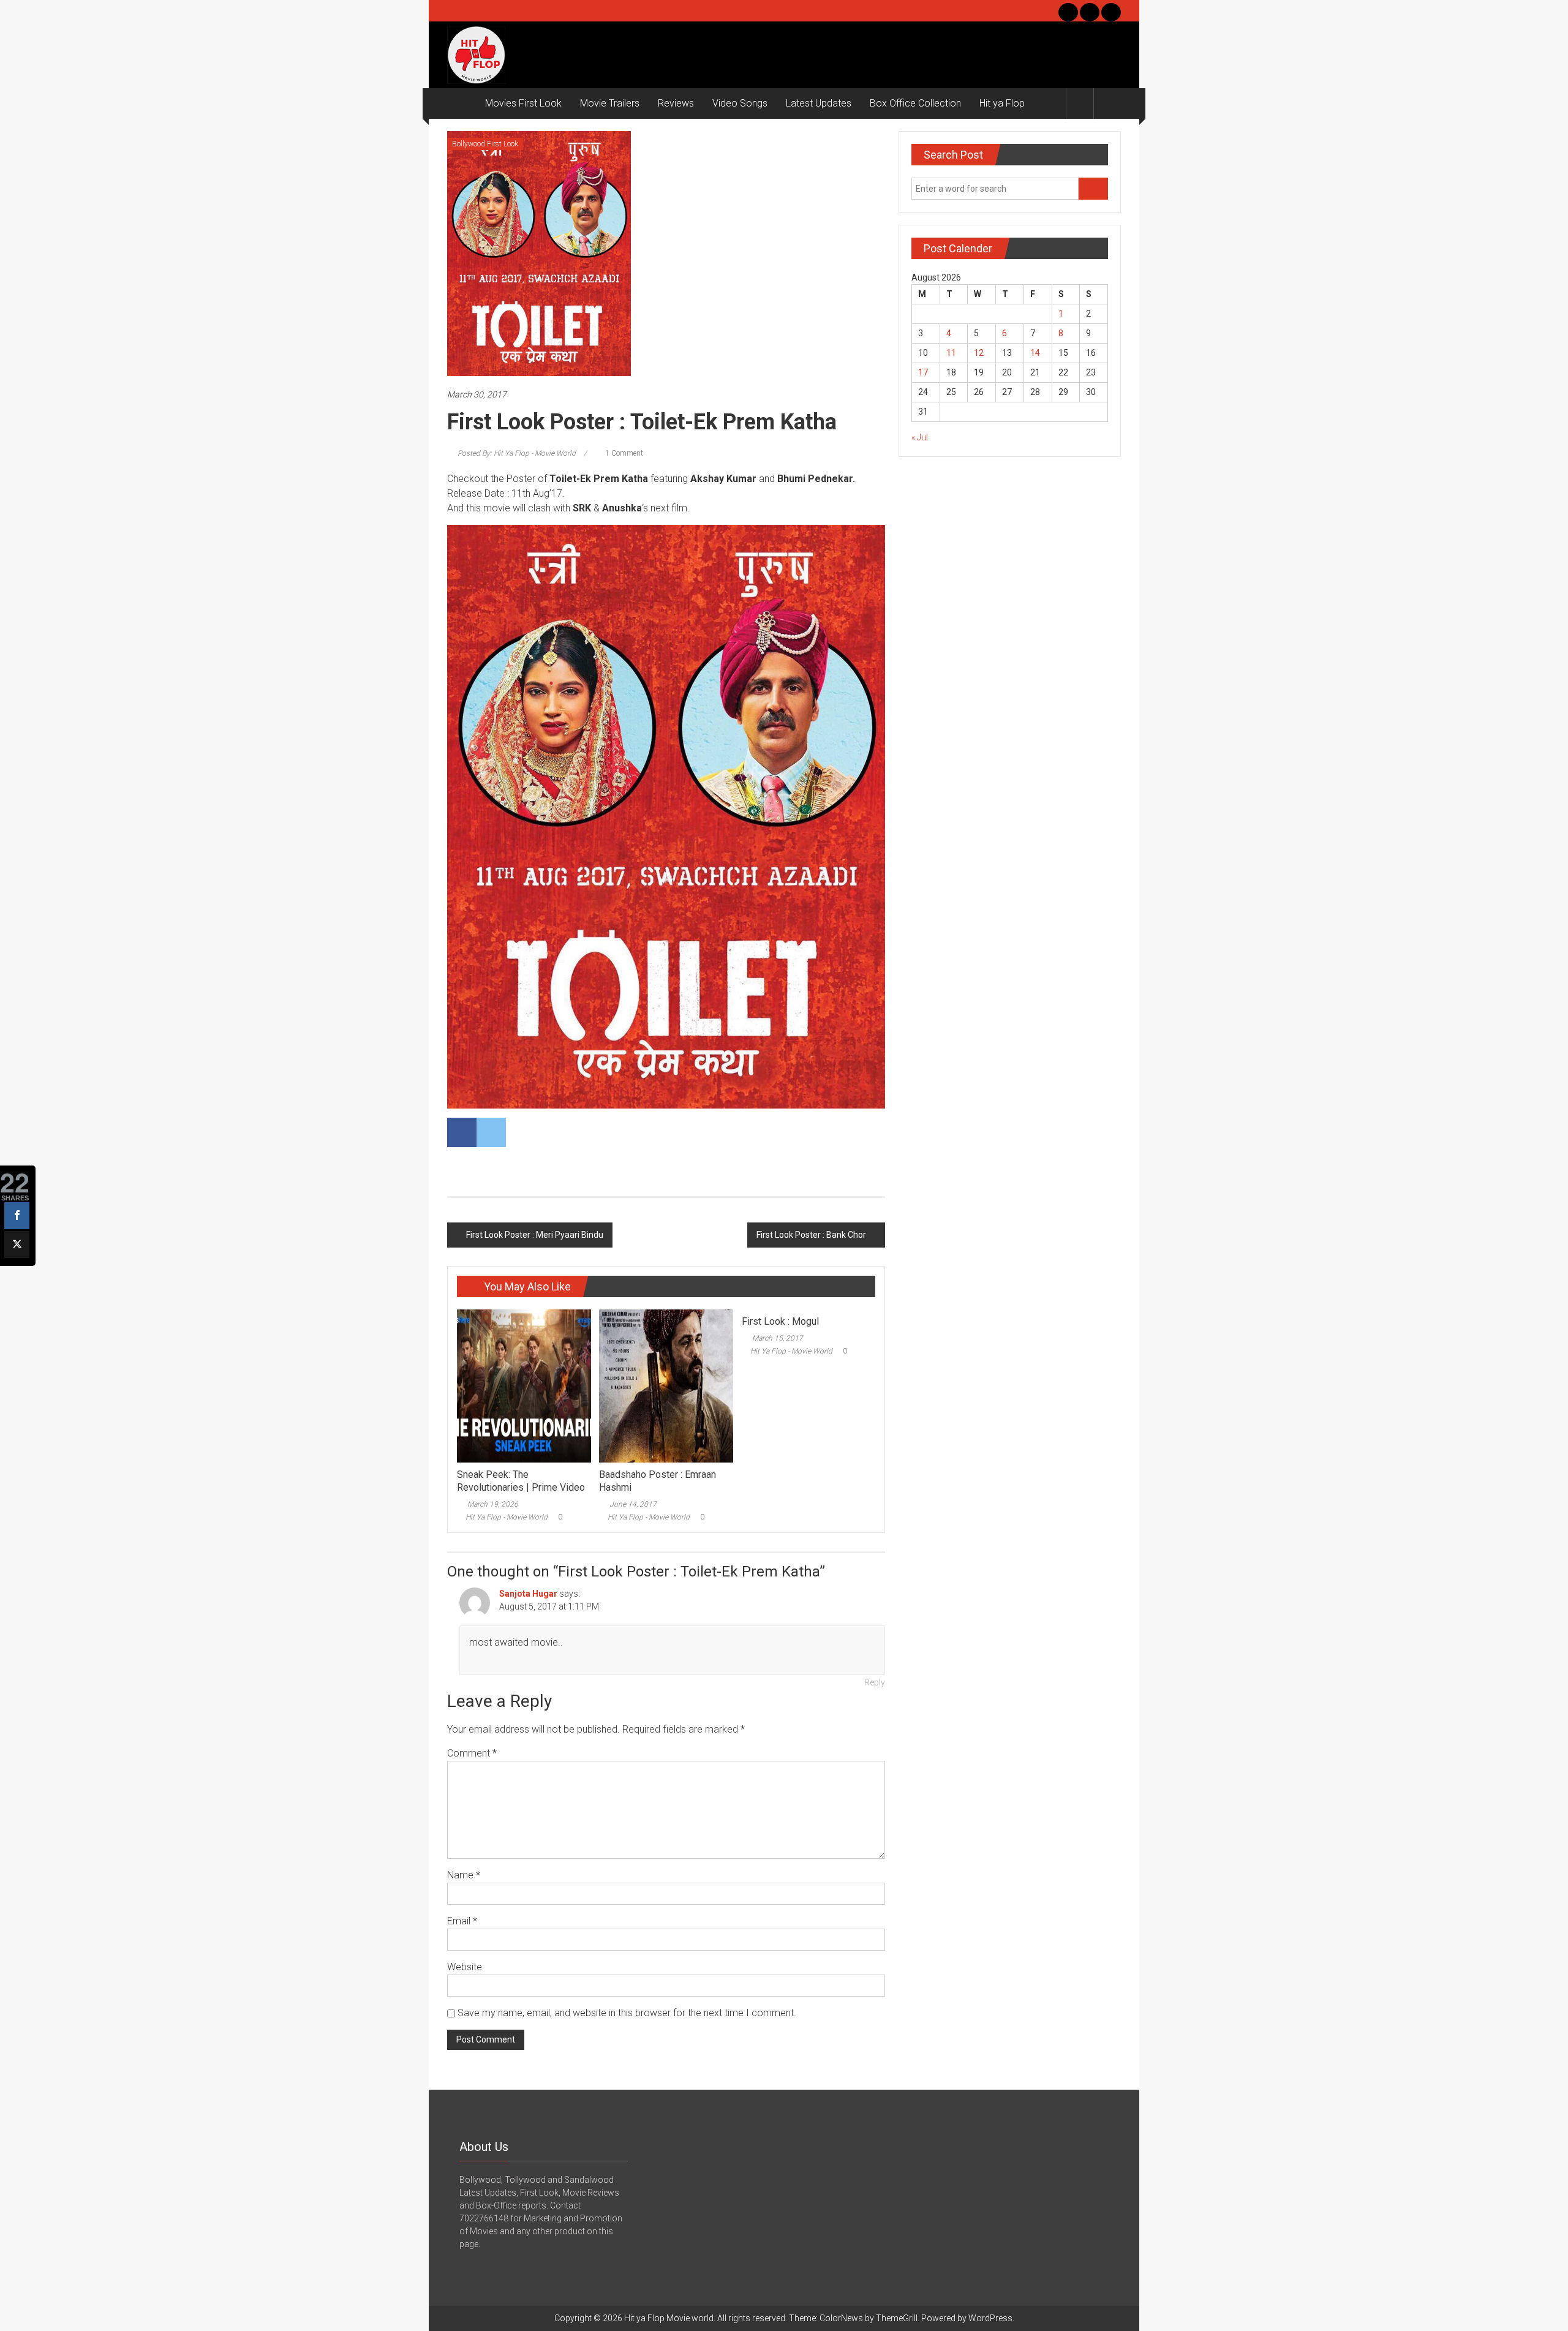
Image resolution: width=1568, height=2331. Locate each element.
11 (951, 353)
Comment (472, 1753)
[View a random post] (1107, 103)
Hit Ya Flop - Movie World (507, 1517)
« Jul (920, 437)
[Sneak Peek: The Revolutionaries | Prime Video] (524, 1385)
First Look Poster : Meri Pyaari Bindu (535, 1235)
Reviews (676, 103)
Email (462, 1921)
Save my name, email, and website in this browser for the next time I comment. (627, 2013)
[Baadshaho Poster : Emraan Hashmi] (666, 1385)
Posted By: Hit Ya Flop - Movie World (517, 453)
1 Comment (623, 453)
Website (465, 1967)
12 (979, 353)
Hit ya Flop (1002, 103)
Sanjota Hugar (528, 1594)
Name (464, 1875)
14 (1035, 353)
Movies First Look (523, 103)
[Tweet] (17, 1245)
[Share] (17, 1216)
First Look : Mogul (780, 1321)
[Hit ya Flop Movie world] (462, 104)
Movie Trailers (610, 103)
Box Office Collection (915, 103)
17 (923, 372)
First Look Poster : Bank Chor (811, 1235)
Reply (875, 1682)
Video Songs (740, 103)
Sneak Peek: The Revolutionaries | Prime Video (521, 1481)
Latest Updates (819, 103)
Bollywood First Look (485, 144)
